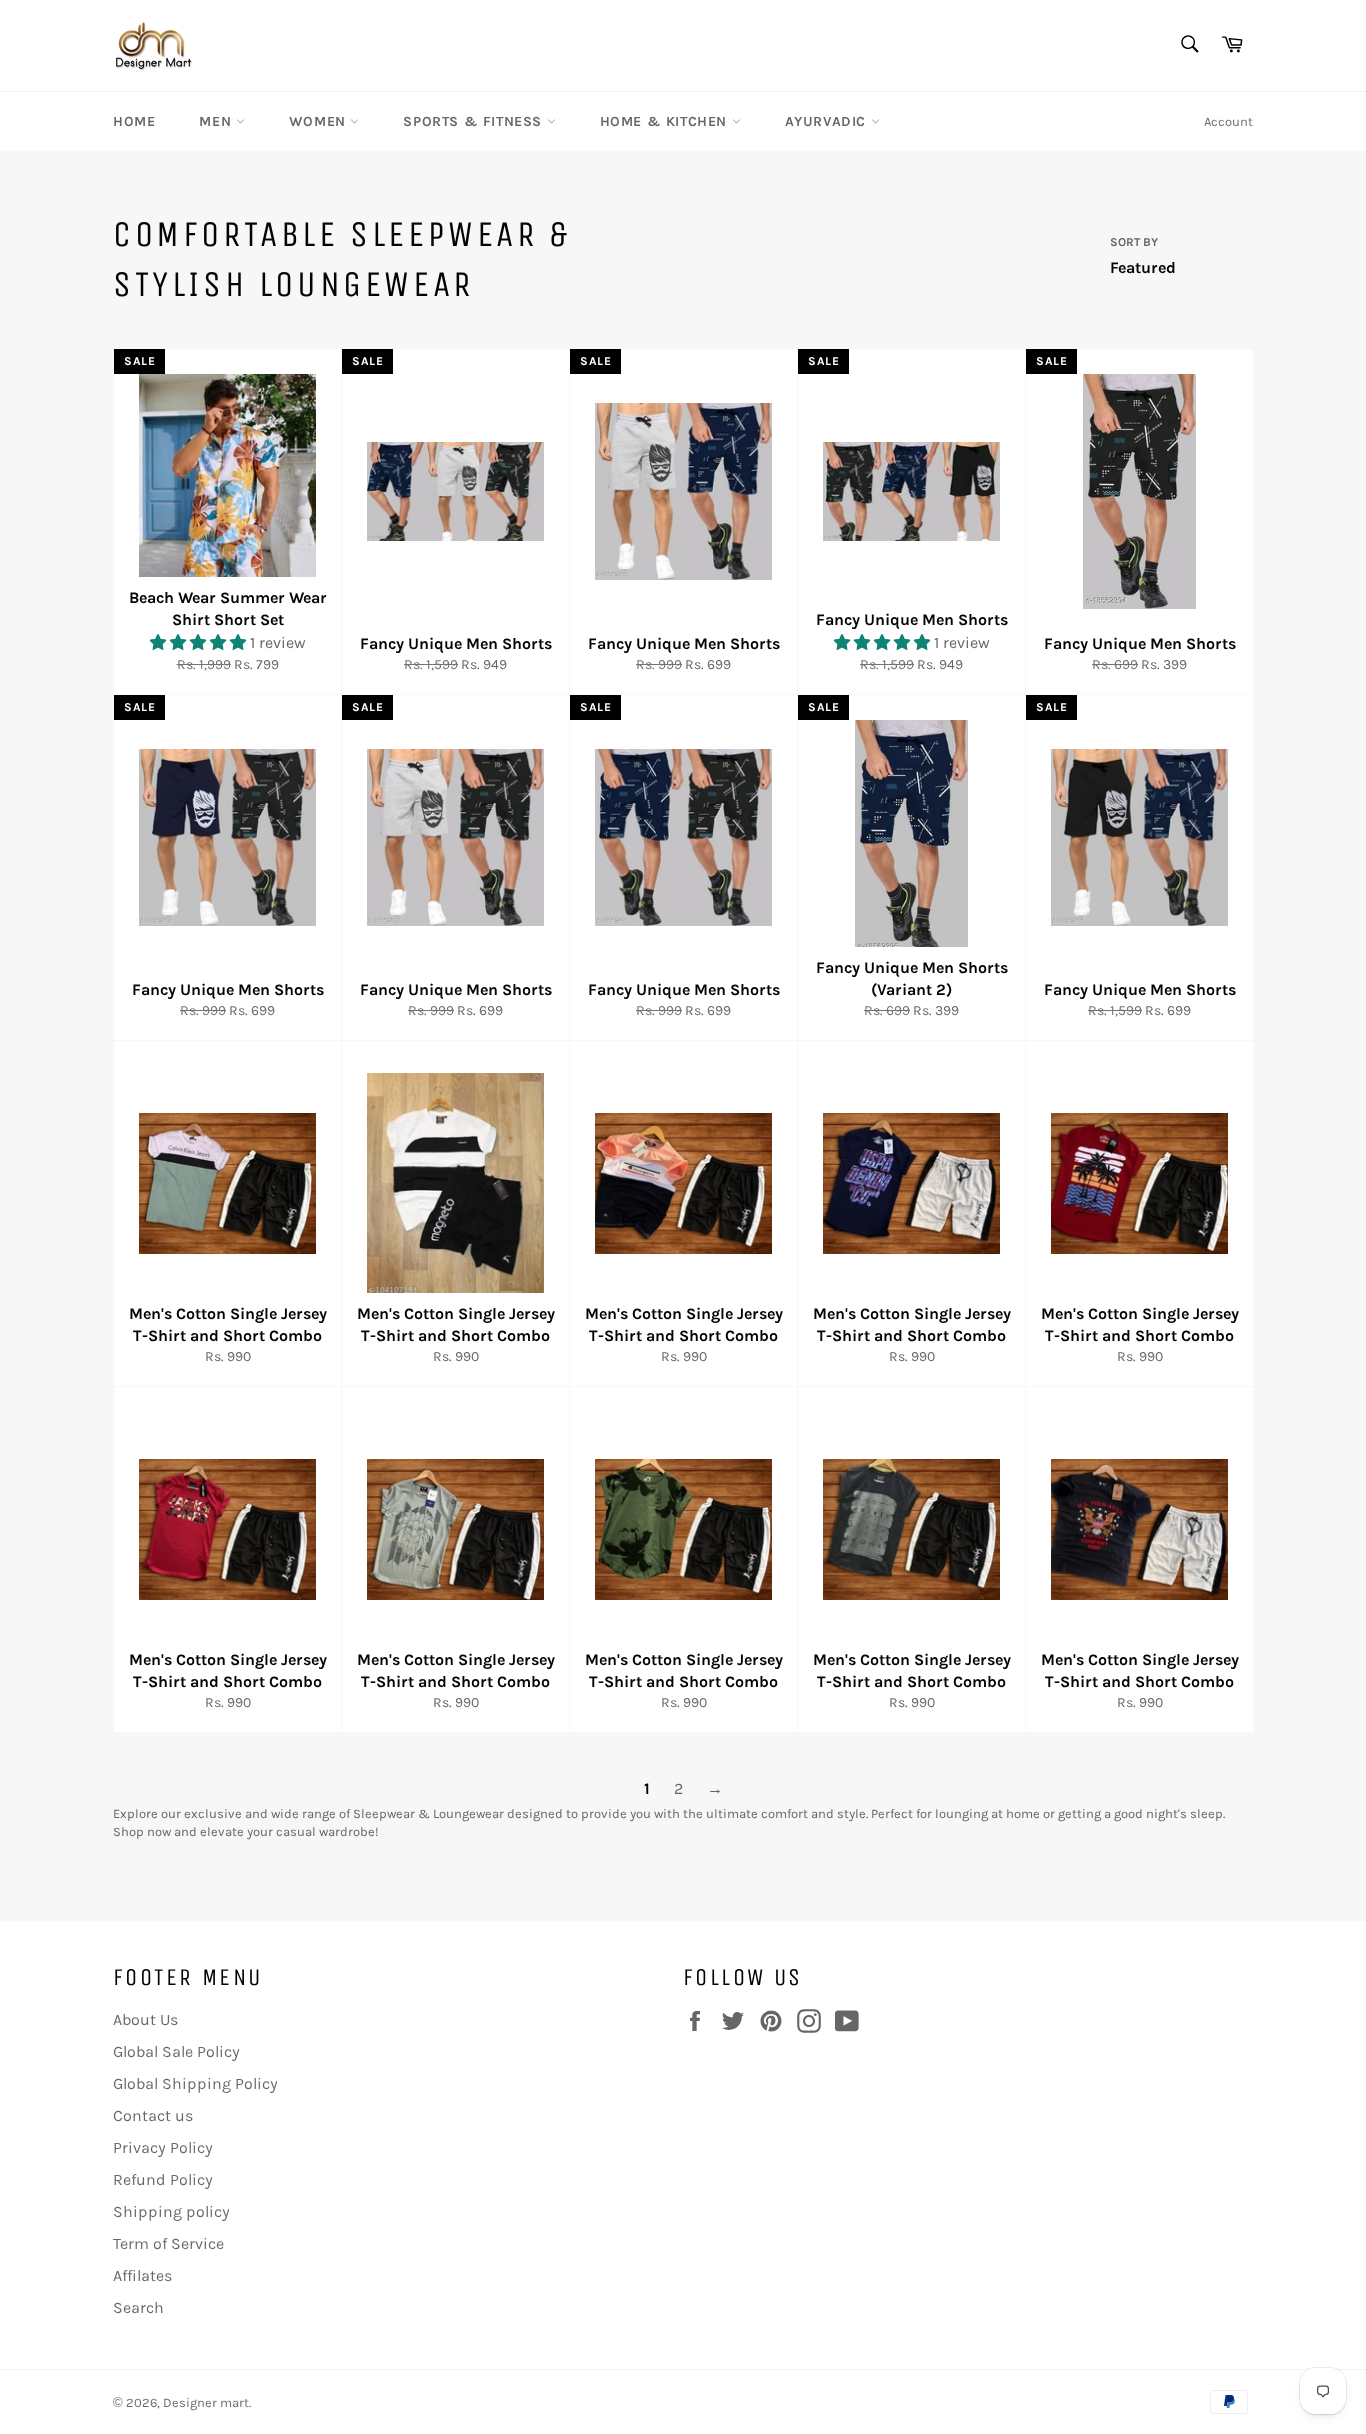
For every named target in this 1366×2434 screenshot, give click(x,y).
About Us (145, 2019)
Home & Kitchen (666, 121)
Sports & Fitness (474, 121)
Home (134, 121)
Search (138, 2307)
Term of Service (168, 2243)
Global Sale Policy (176, 2051)
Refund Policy (163, 2179)
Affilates (142, 2275)
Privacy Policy (163, 2147)
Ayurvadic (828, 121)
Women (320, 121)
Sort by (1134, 242)
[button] (200, 642)
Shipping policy (171, 2211)
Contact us (153, 2115)
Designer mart (206, 2402)
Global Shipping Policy (195, 2083)
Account (1228, 121)
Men (217, 121)
